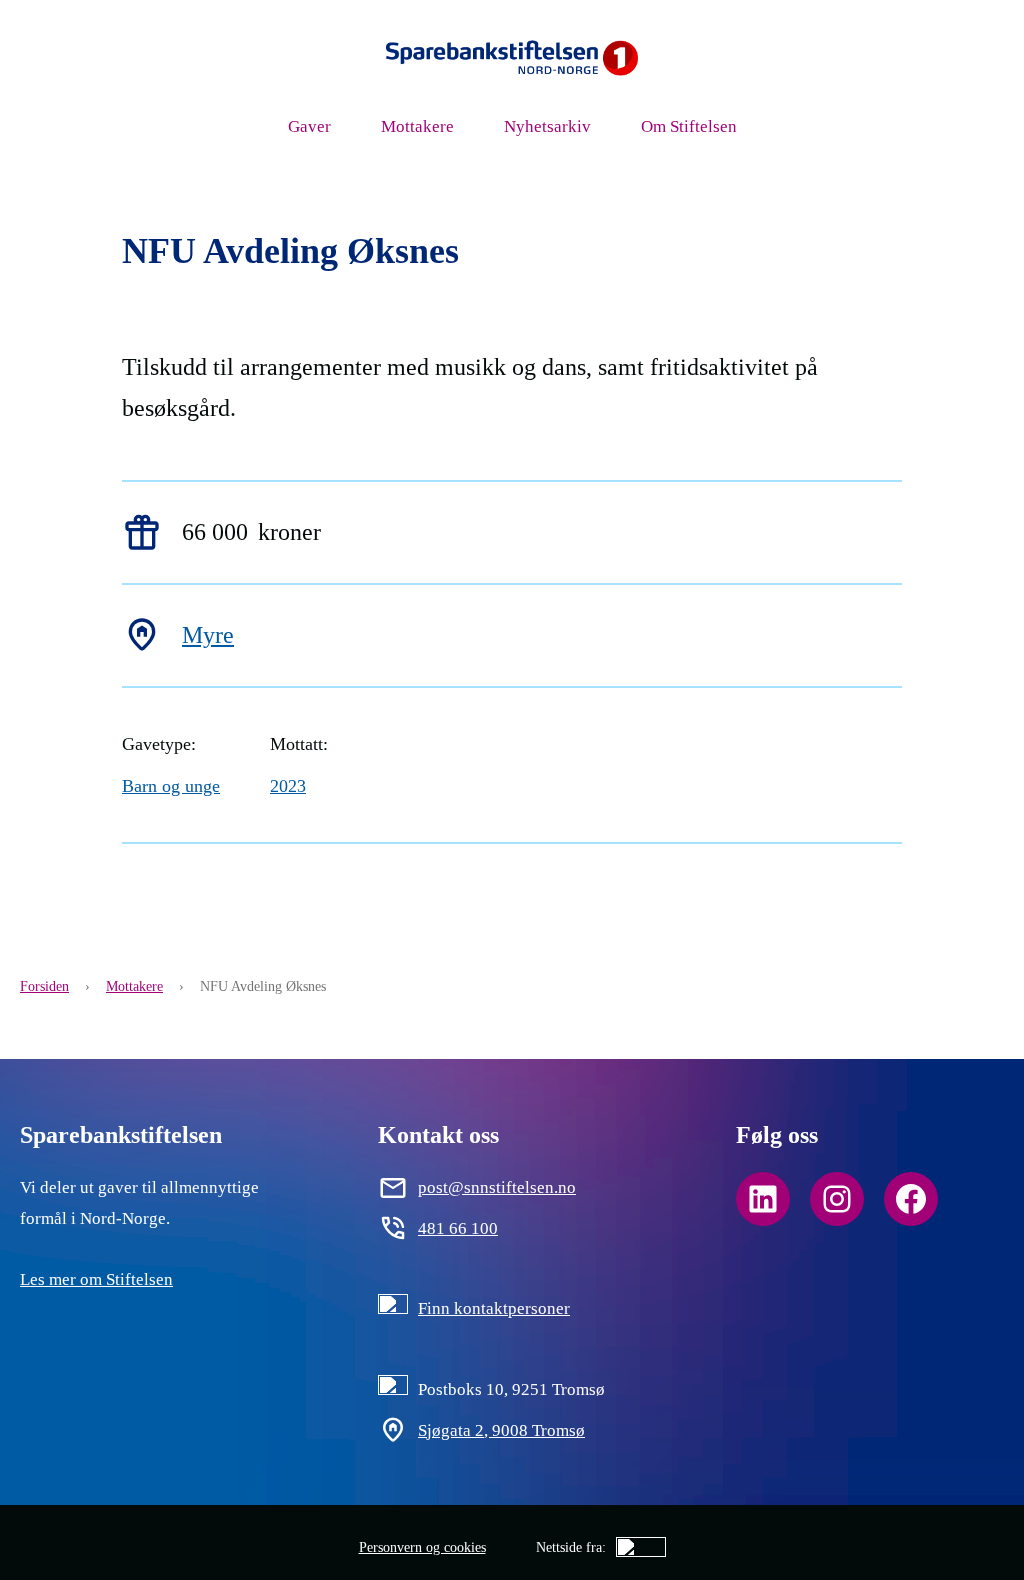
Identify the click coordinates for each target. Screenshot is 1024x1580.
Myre (208, 635)
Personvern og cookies (422, 1547)
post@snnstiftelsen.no (497, 1187)
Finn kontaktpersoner (494, 1308)
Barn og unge (171, 786)
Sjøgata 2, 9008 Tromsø (501, 1430)
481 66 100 (458, 1228)
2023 (288, 786)
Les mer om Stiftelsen (96, 1279)
